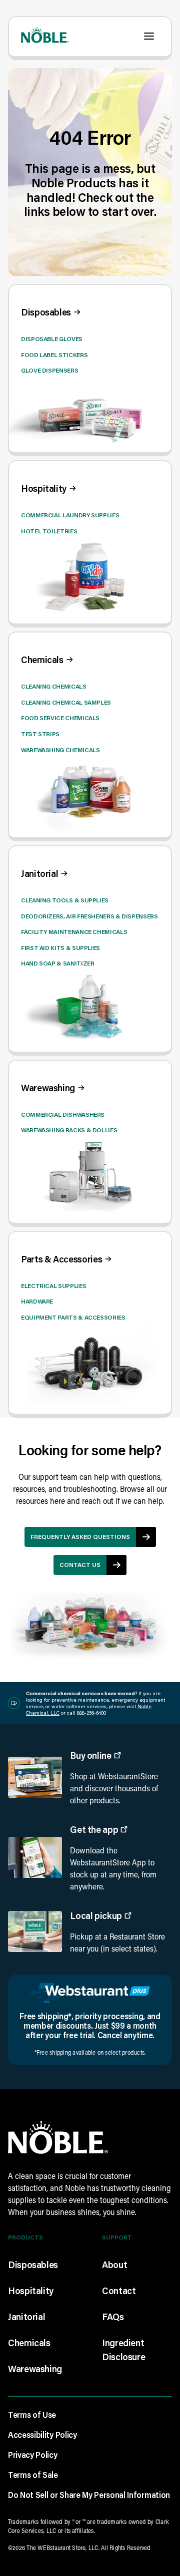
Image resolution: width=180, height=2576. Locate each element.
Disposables (33, 2265)
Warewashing (35, 2369)
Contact (119, 2291)
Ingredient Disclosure (123, 2350)
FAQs (113, 2317)
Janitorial (26, 2317)
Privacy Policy (33, 2455)
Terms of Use (32, 2414)
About (114, 2265)
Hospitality (31, 2291)
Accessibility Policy (42, 2435)
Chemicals (29, 2343)
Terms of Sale (33, 2475)
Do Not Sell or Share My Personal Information (89, 2495)
